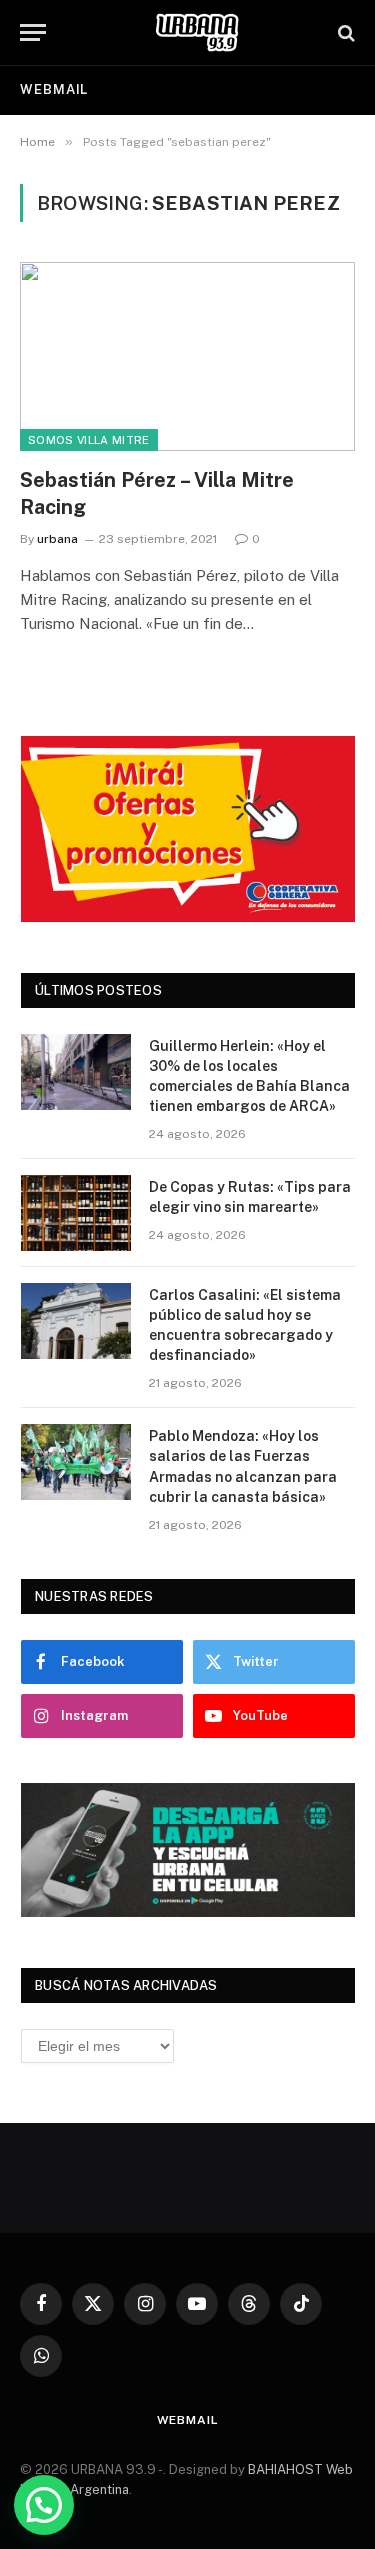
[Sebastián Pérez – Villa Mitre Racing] (187, 356)
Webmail (54, 89)
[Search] (344, 32)
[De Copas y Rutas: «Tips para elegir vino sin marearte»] (76, 1213)
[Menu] (33, 32)
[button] (44, 2505)
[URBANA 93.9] (197, 32)
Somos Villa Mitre (89, 440)
